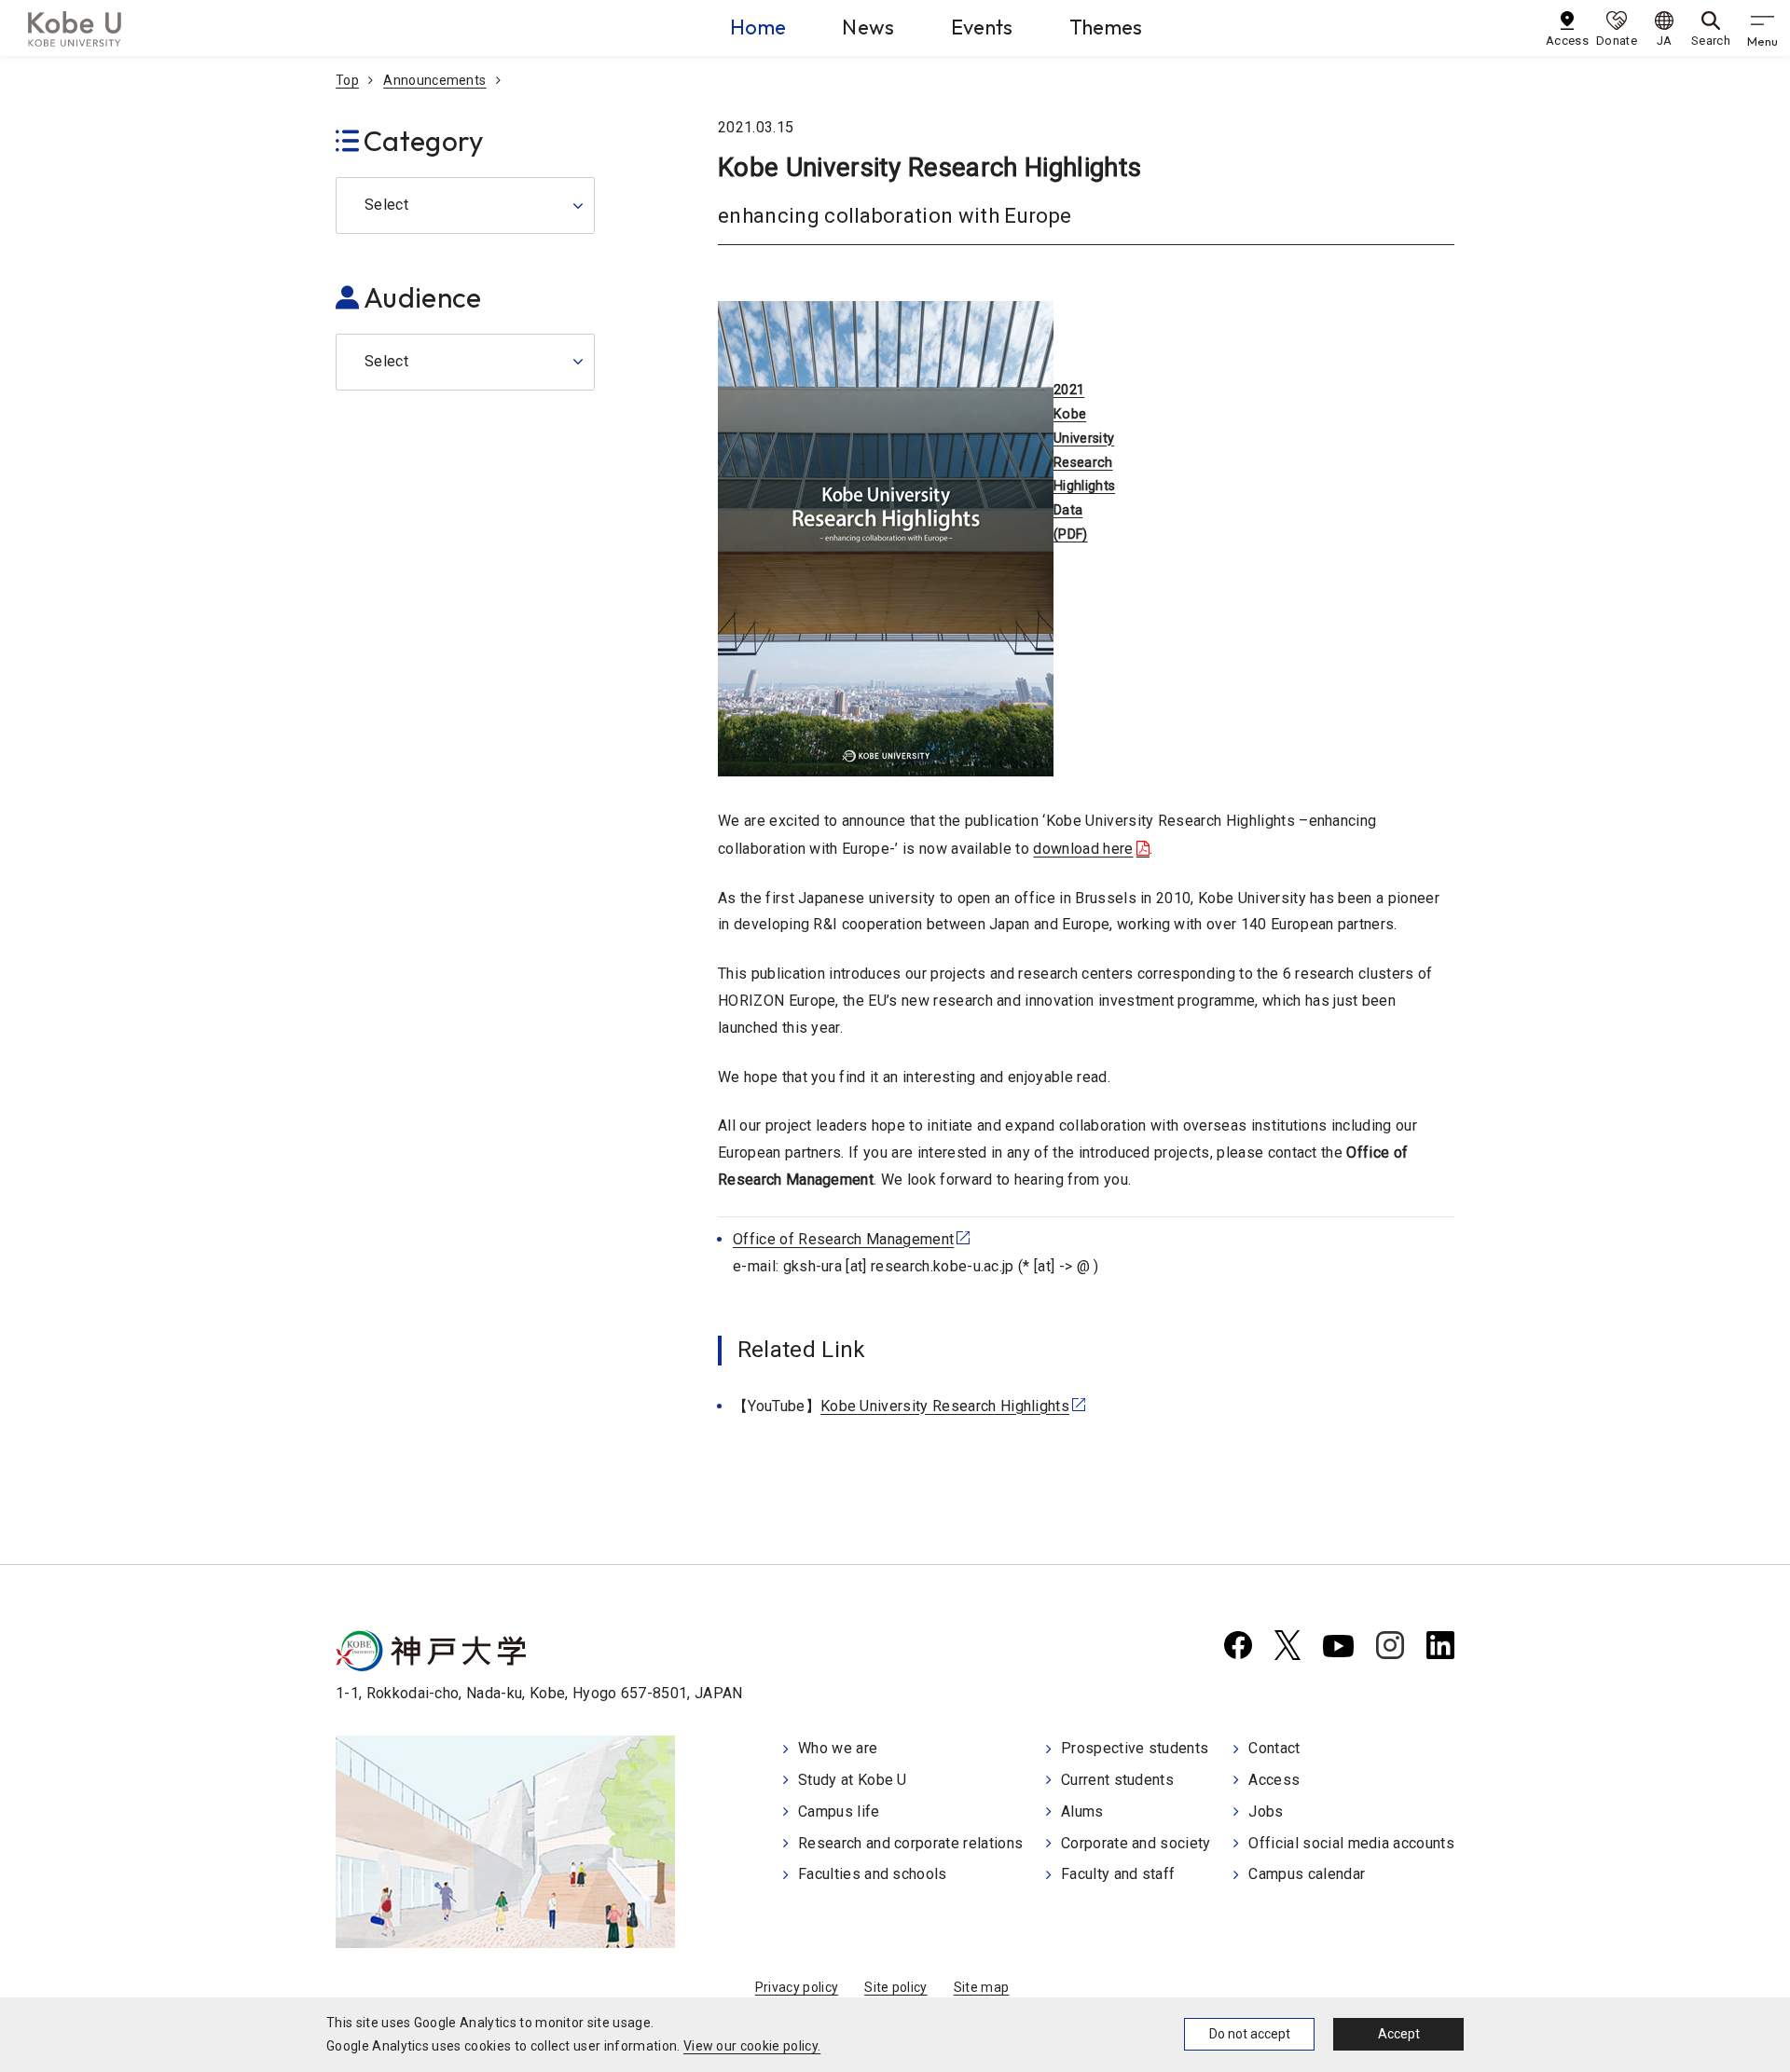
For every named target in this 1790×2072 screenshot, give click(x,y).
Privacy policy (797, 1987)
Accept (1399, 2034)
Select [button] (386, 205)
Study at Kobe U (853, 1780)
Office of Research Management (843, 1239)
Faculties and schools (873, 1874)
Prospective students (1135, 1748)
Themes (1106, 27)
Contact (1274, 1748)
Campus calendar (1307, 1874)
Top (347, 80)
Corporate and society (1136, 1843)
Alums (1082, 1811)
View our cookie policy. (752, 2046)
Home (758, 27)
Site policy (896, 1987)
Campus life (839, 1811)
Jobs (1266, 1811)
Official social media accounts (1351, 1843)
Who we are (838, 1748)
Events (982, 27)
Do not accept (1250, 2034)
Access (1274, 1780)
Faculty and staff (1118, 1874)
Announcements (434, 80)
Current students (1117, 1780)
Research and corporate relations (910, 1843)
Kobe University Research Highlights (945, 1406)
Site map (982, 1987)
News (868, 27)
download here (1083, 849)
